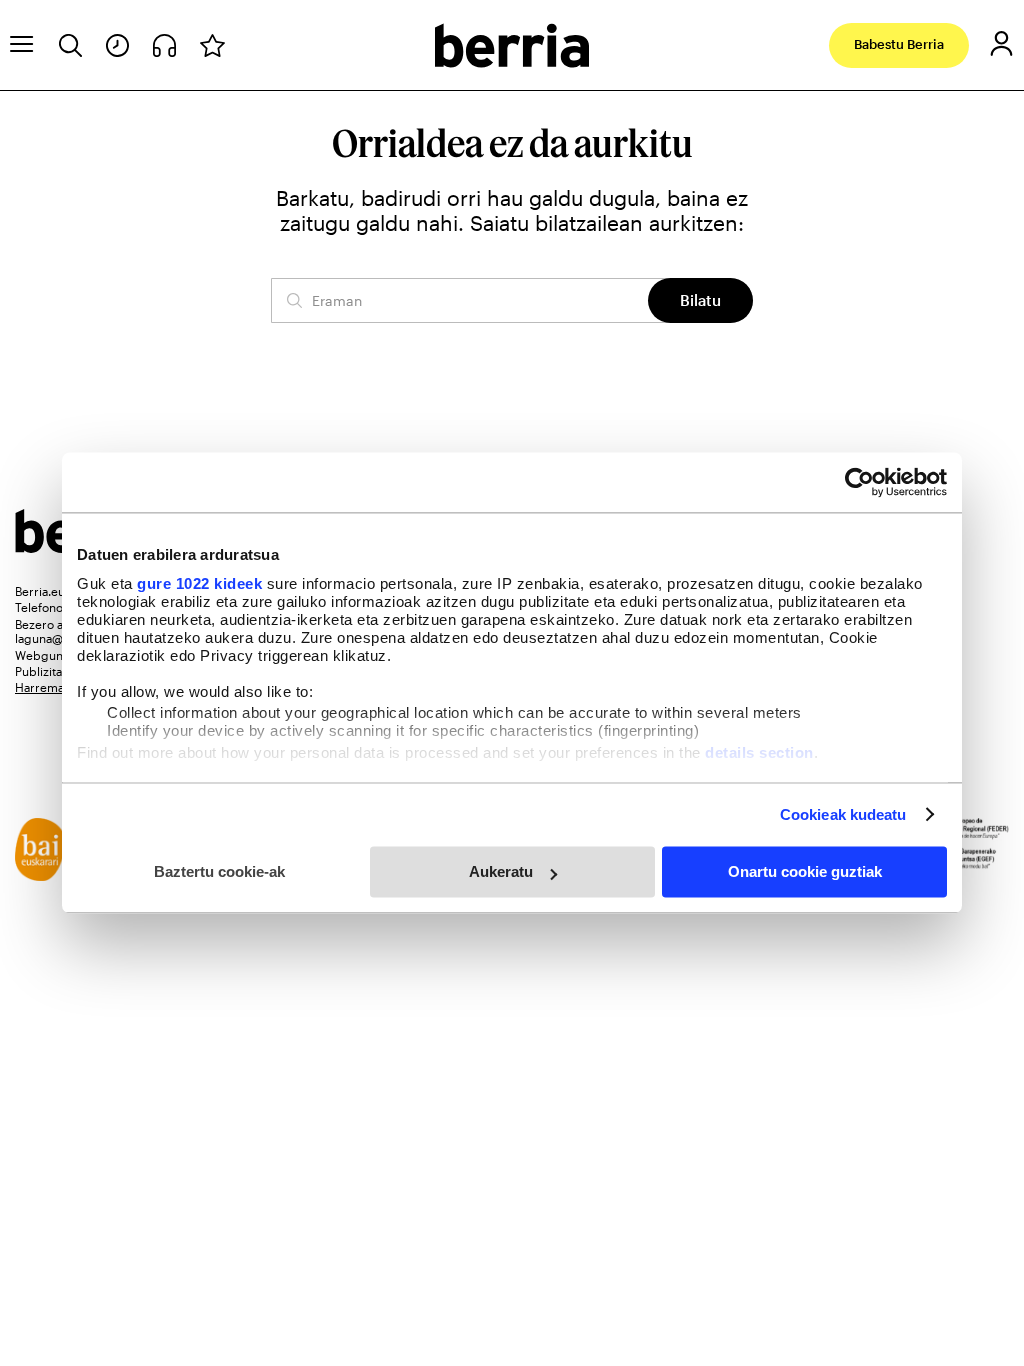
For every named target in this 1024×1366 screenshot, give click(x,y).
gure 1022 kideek (199, 583)
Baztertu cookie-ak (219, 871)
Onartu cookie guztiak (805, 871)
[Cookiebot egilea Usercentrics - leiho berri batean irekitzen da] (859, 482)
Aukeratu (501, 871)
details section (759, 752)
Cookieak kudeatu (843, 814)
